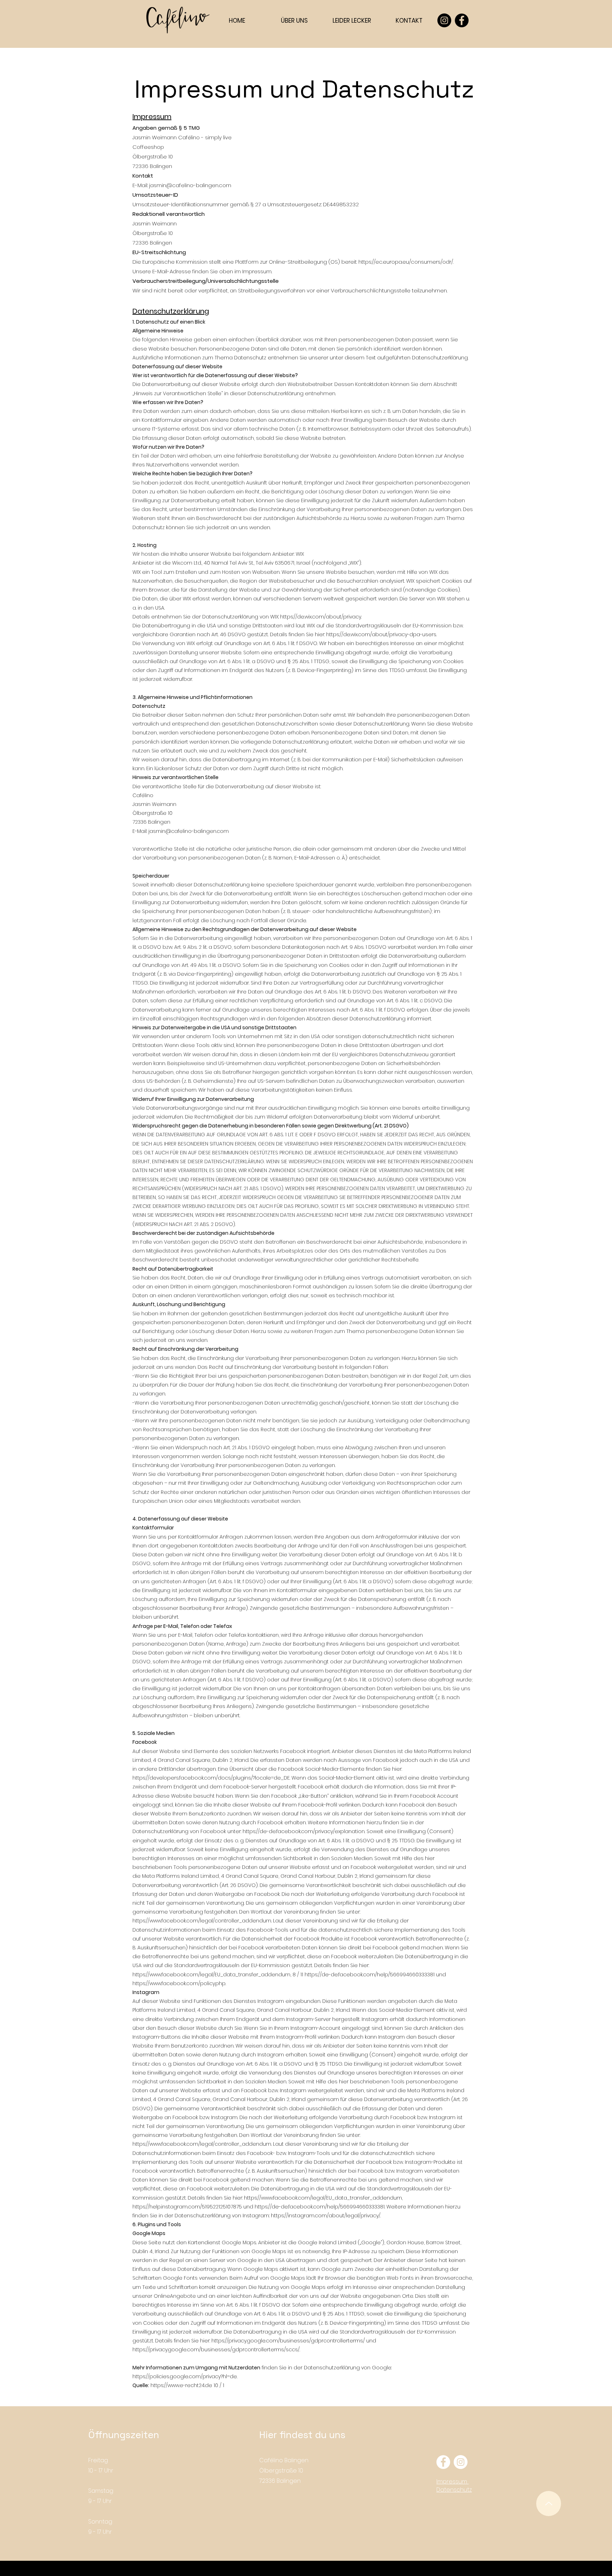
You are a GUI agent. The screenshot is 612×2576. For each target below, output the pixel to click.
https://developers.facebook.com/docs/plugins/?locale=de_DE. (211, 1778)
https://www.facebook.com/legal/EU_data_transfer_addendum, (212, 1975)
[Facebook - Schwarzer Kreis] (462, 20)
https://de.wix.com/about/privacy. (321, 617)
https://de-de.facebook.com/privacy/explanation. (304, 1831)
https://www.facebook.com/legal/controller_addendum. (202, 1921)
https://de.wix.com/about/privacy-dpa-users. (381, 634)
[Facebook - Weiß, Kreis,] (443, 2462)
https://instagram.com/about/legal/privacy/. (326, 2216)
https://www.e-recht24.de (181, 2385)
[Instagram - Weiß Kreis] (461, 2462)
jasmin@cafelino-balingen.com (190, 185)
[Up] (549, 2504)
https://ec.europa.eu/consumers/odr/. (406, 262)
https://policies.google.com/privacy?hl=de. (185, 2376)
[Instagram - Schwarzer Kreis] (444, 20)
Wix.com (311, 2572)
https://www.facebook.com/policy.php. (179, 1983)
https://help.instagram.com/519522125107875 (187, 2207)
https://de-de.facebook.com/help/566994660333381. (320, 2207)
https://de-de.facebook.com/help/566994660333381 (370, 1975)
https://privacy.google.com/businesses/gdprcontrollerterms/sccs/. (216, 2350)
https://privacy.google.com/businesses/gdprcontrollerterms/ (288, 2341)
